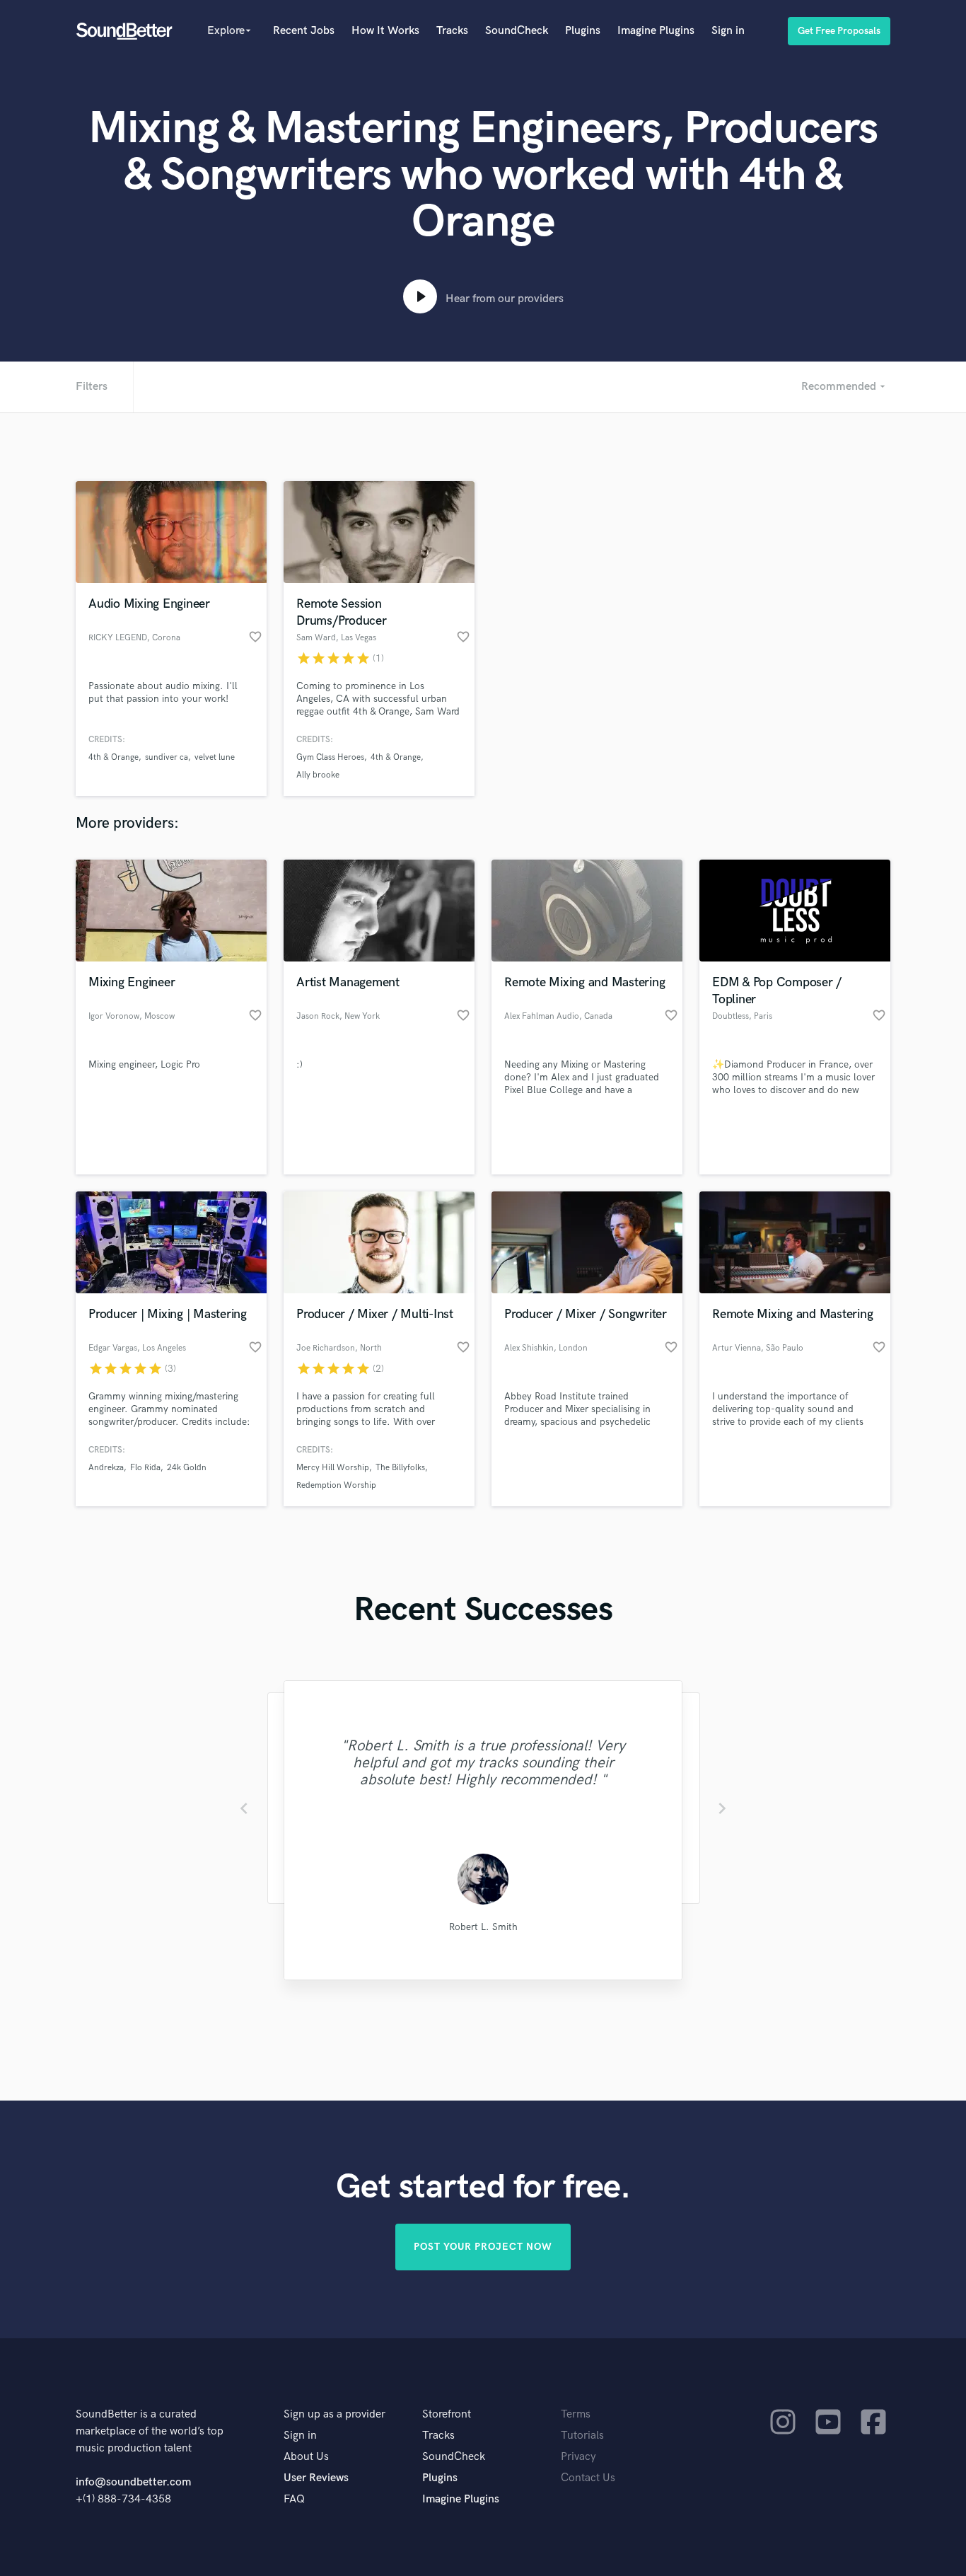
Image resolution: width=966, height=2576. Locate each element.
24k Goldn (187, 1468)
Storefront (447, 2414)
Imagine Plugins (656, 31)
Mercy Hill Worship (333, 1468)
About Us (306, 2457)
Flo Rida (145, 1468)
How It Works (385, 31)
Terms (576, 2414)
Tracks (452, 31)
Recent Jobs (304, 31)
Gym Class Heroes (330, 757)
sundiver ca (167, 757)
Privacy (578, 2457)
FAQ (294, 2499)
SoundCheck (517, 31)
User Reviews (316, 2478)
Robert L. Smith (483, 1927)
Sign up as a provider (334, 2414)
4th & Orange (114, 757)
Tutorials (582, 2436)
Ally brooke (318, 775)
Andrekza (106, 1468)
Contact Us (588, 2478)
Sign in (728, 31)
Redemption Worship (336, 1485)
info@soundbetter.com (133, 2482)
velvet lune (215, 757)
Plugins (583, 31)
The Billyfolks (400, 1468)
